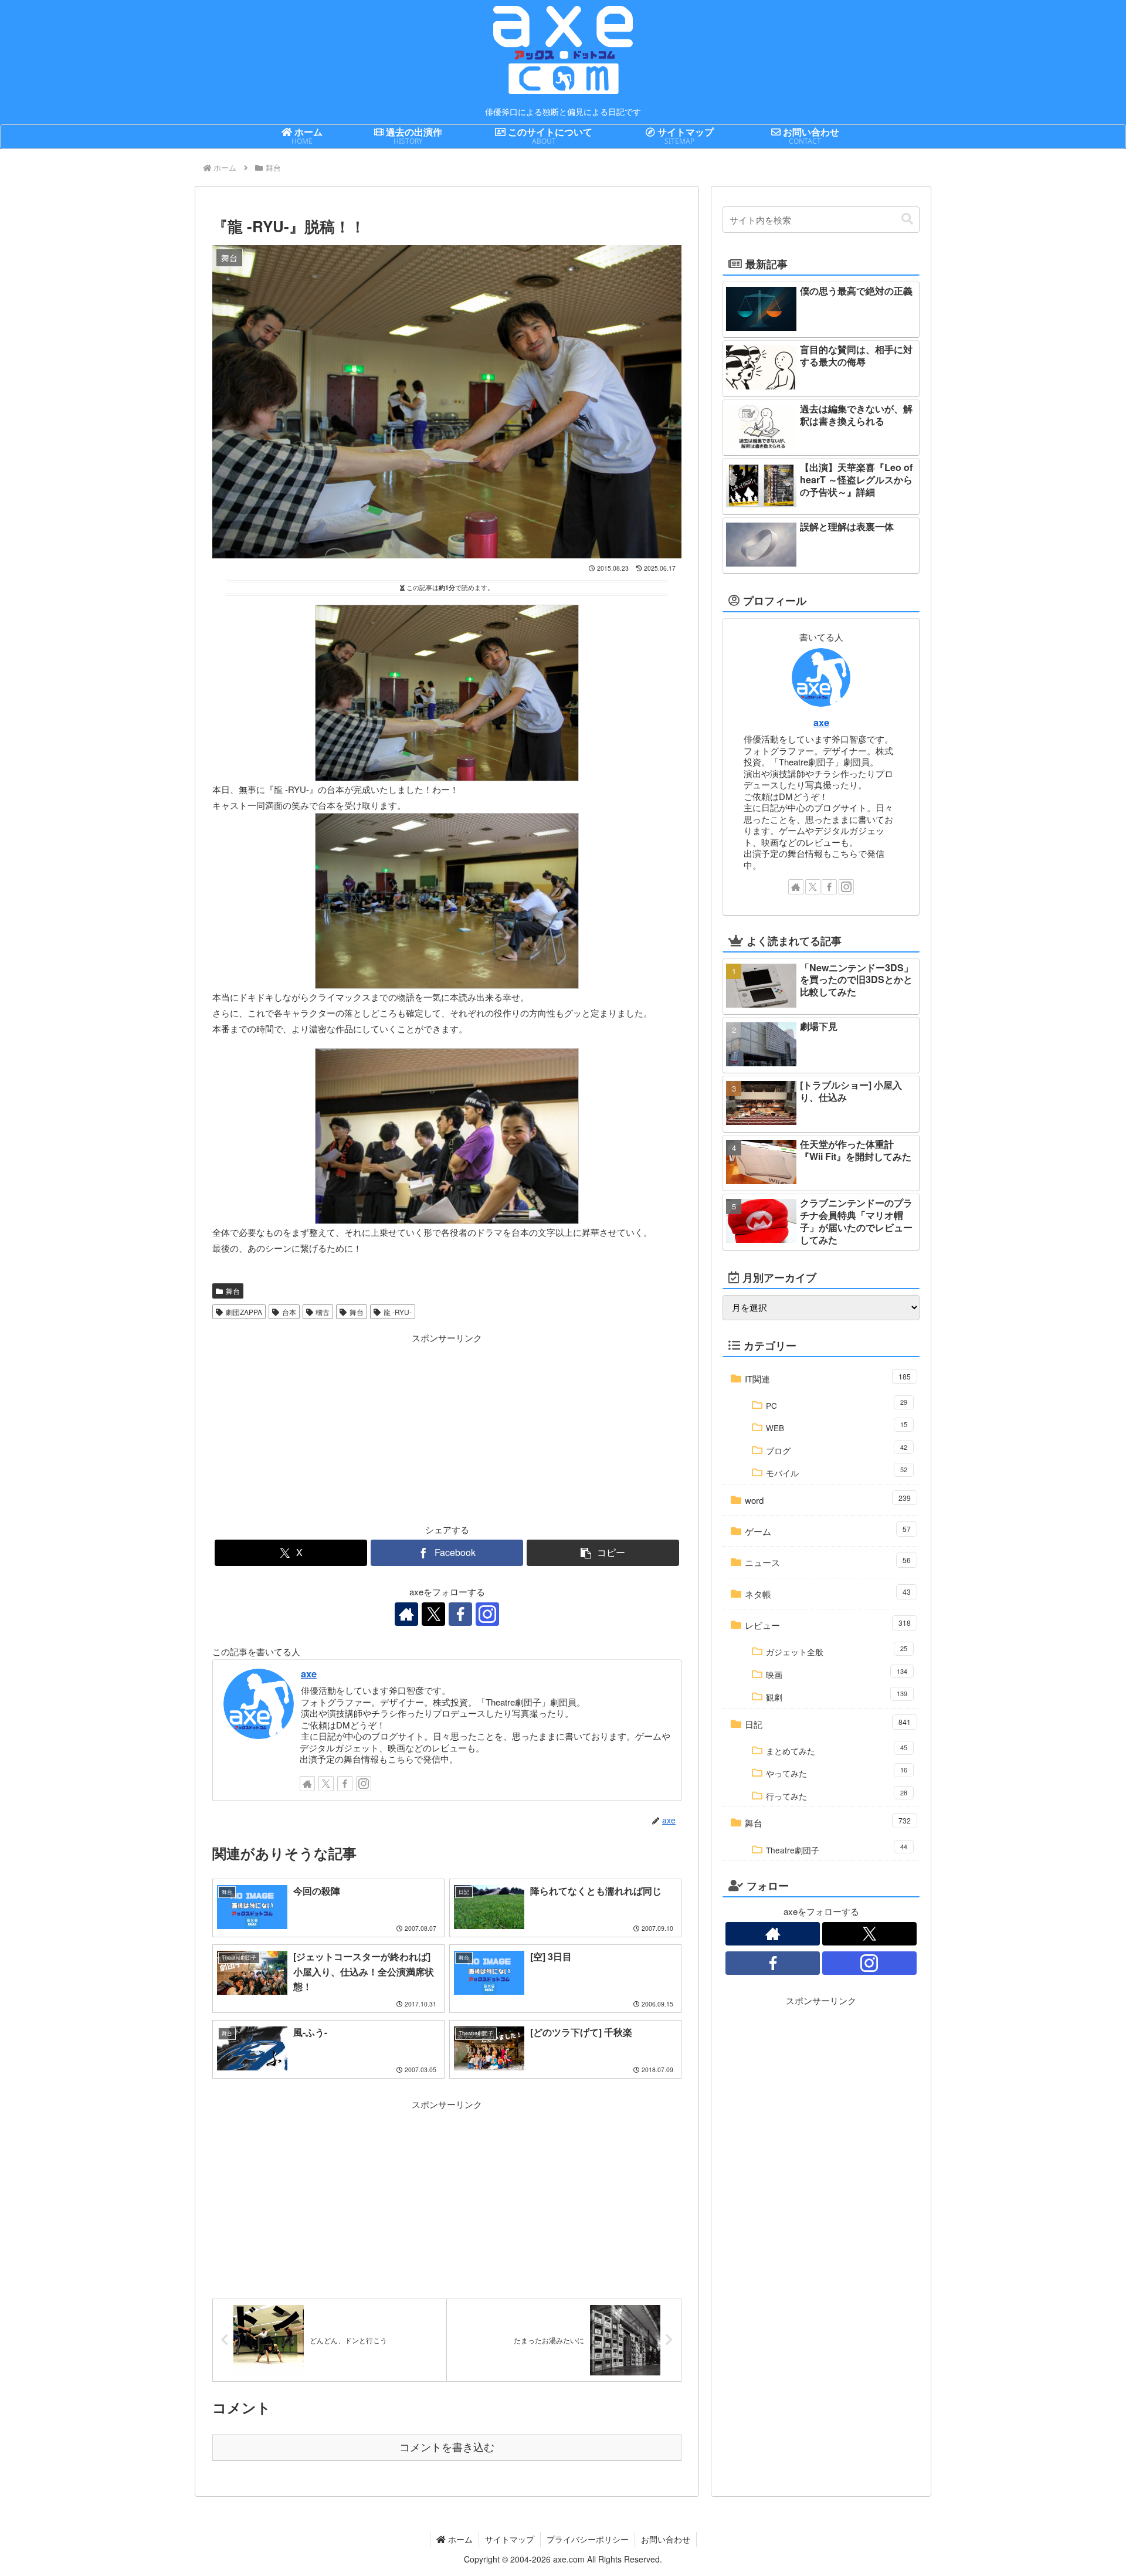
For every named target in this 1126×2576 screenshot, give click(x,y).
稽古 (323, 1312)
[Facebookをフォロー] (460, 1614)
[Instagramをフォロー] (487, 1614)
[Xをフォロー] (433, 1614)
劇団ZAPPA (244, 1312)
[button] (603, 1553)
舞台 (233, 1291)
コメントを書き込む (447, 2448)
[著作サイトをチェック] (406, 1614)
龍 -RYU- (398, 1312)
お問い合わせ (666, 2539)
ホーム (459, 2539)
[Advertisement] (330, 1428)
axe (309, 1673)
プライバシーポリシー (588, 2539)
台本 (289, 1312)
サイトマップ (510, 2539)
